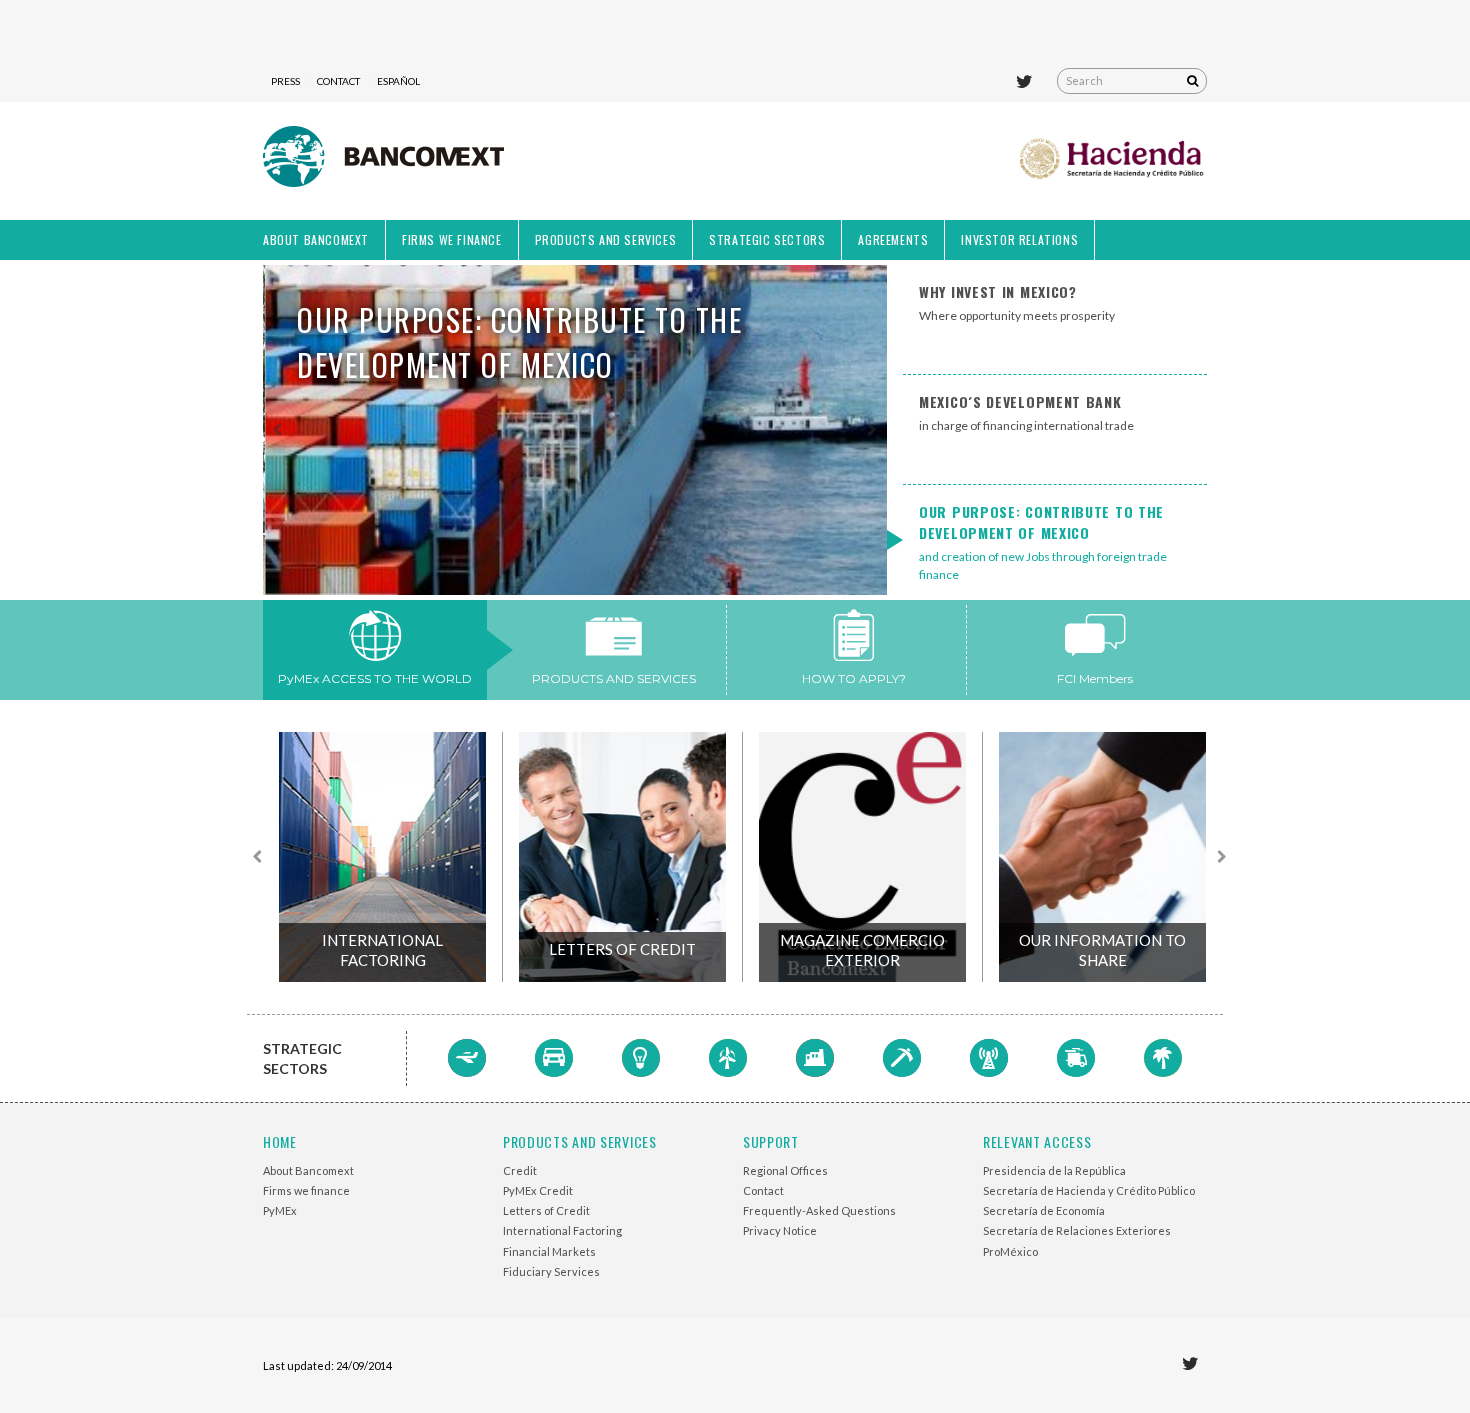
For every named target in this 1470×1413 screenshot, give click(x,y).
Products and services (606, 239)
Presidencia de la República (1054, 1170)
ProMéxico (1010, 1251)
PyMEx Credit (538, 1190)
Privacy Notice (780, 1230)
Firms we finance (452, 239)
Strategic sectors (767, 239)
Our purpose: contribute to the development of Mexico (517, 342)
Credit (520, 1170)
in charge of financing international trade (1026, 412)
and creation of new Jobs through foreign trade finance (1043, 541)
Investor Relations (1019, 239)
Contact (338, 81)
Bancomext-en (383, 161)
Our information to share (1102, 950)
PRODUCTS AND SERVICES (614, 678)
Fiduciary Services (551, 1271)
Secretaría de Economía (1044, 1210)
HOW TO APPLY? (854, 678)
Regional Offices (785, 1170)
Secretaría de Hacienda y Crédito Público (1089, 1190)
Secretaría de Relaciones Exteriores (1077, 1230)
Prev (279, 430)
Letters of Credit (622, 949)
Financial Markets (549, 1251)
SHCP (1113, 161)
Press (285, 81)
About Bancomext (316, 239)
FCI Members (1095, 678)
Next (871, 430)
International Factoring (382, 950)
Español (398, 81)
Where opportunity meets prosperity (1017, 302)
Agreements (893, 239)
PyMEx (280, 1210)
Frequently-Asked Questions (819, 1210)
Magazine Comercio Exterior (862, 950)
